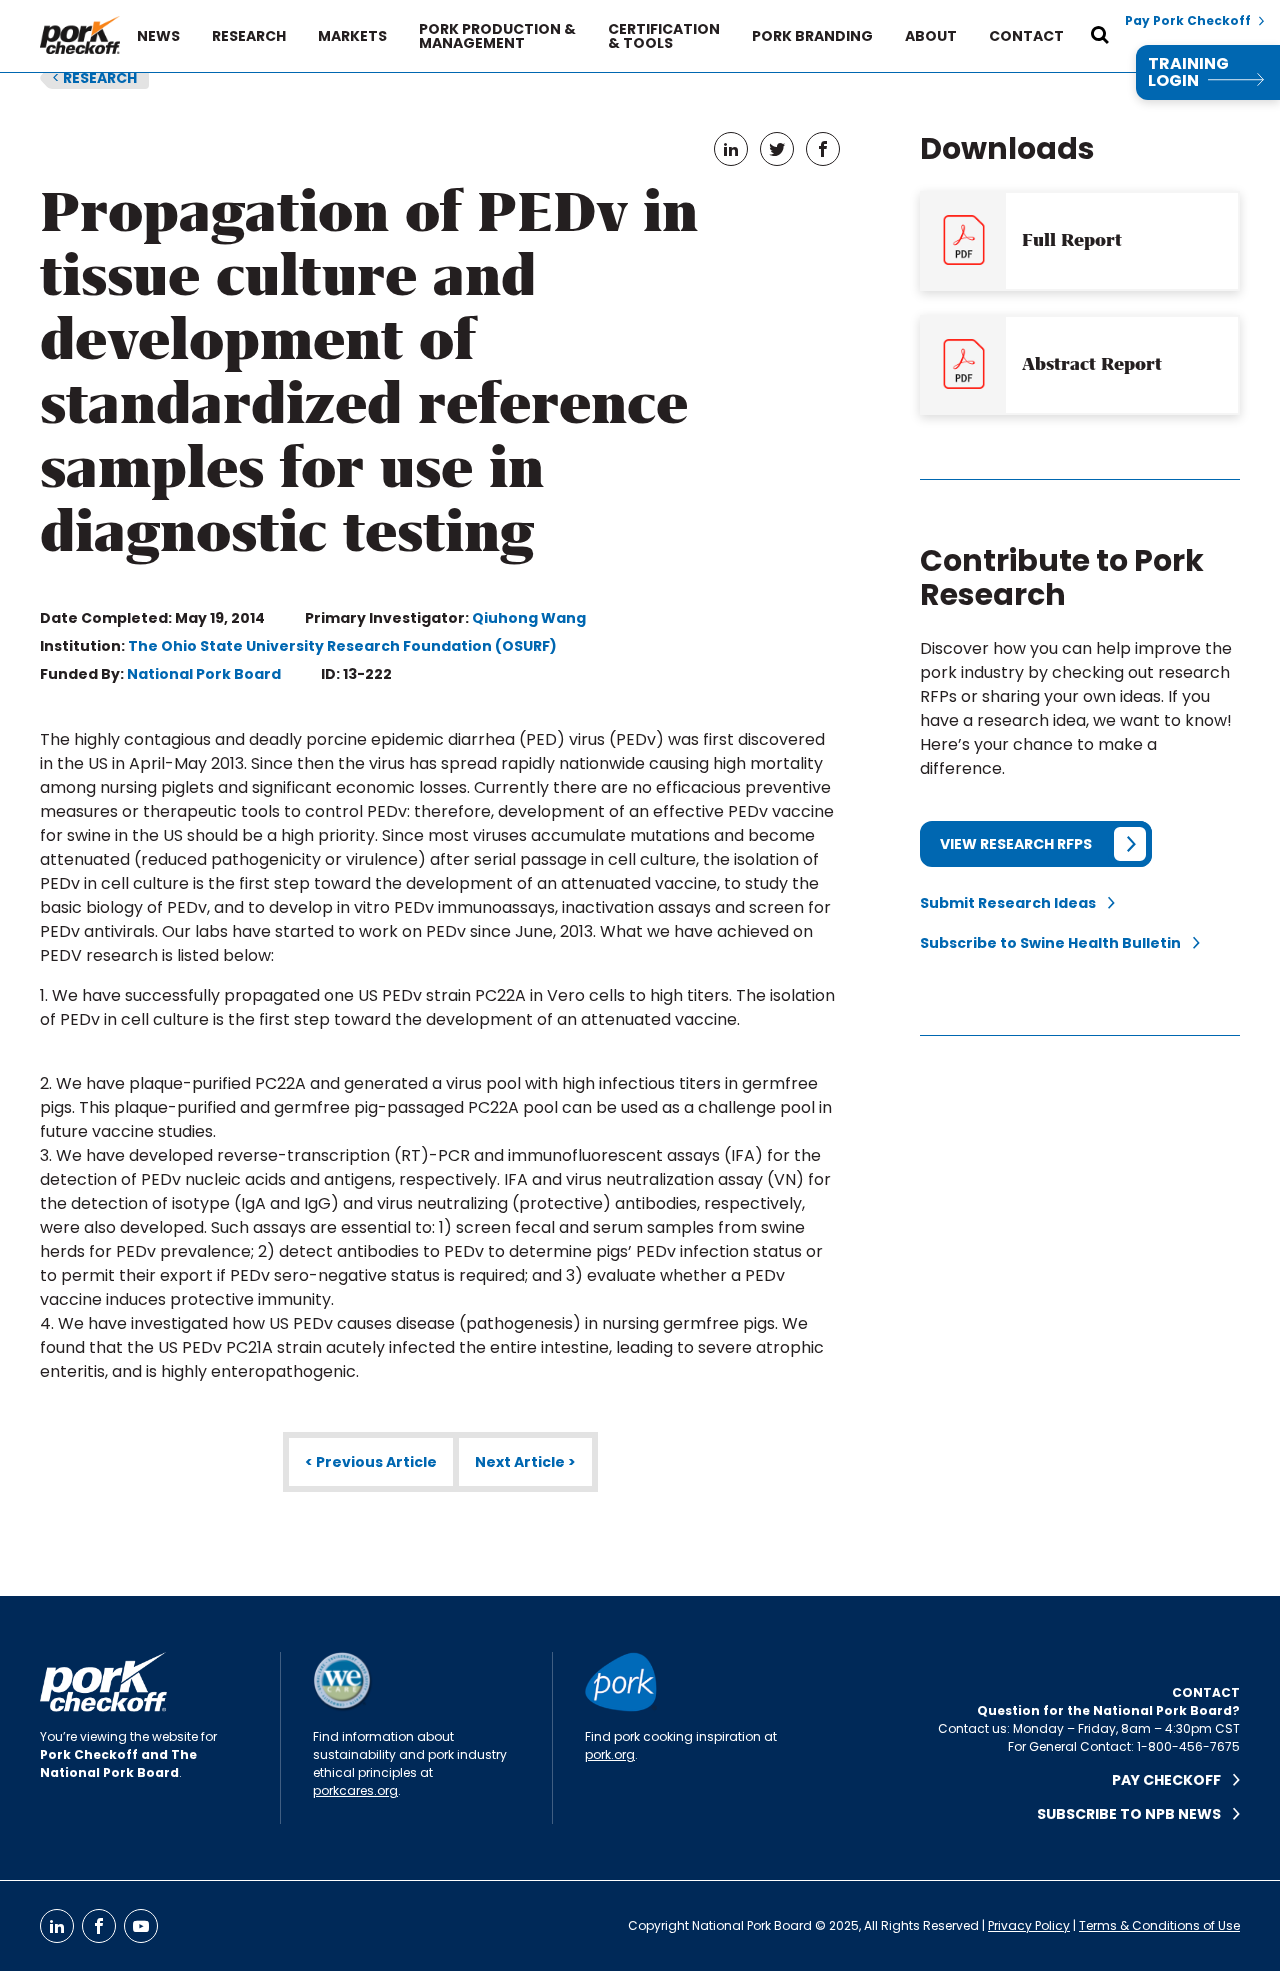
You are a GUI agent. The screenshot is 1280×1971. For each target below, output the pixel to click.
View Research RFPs (1016, 844)
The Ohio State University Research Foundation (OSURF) (342, 646)
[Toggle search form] (1100, 36)
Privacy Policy (1029, 1925)
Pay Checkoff (1172, 1780)
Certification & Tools (664, 36)
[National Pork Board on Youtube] (141, 1926)
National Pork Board (204, 674)
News (158, 36)
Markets (352, 36)
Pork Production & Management (497, 36)
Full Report (1072, 240)
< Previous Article (371, 1462)
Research (249, 36)
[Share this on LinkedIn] (731, 149)
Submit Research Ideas (1014, 903)
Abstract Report (1092, 364)
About (931, 36)
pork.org (610, 1754)
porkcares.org (355, 1790)
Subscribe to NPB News (1135, 1814)
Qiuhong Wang (529, 618)
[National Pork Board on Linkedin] (57, 1926)
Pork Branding (812, 36)
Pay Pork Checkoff (1188, 21)
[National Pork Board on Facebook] (99, 1926)
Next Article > (525, 1462)
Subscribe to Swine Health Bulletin (1056, 943)
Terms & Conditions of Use (1159, 1925)
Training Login (1188, 72)
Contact (1026, 36)
